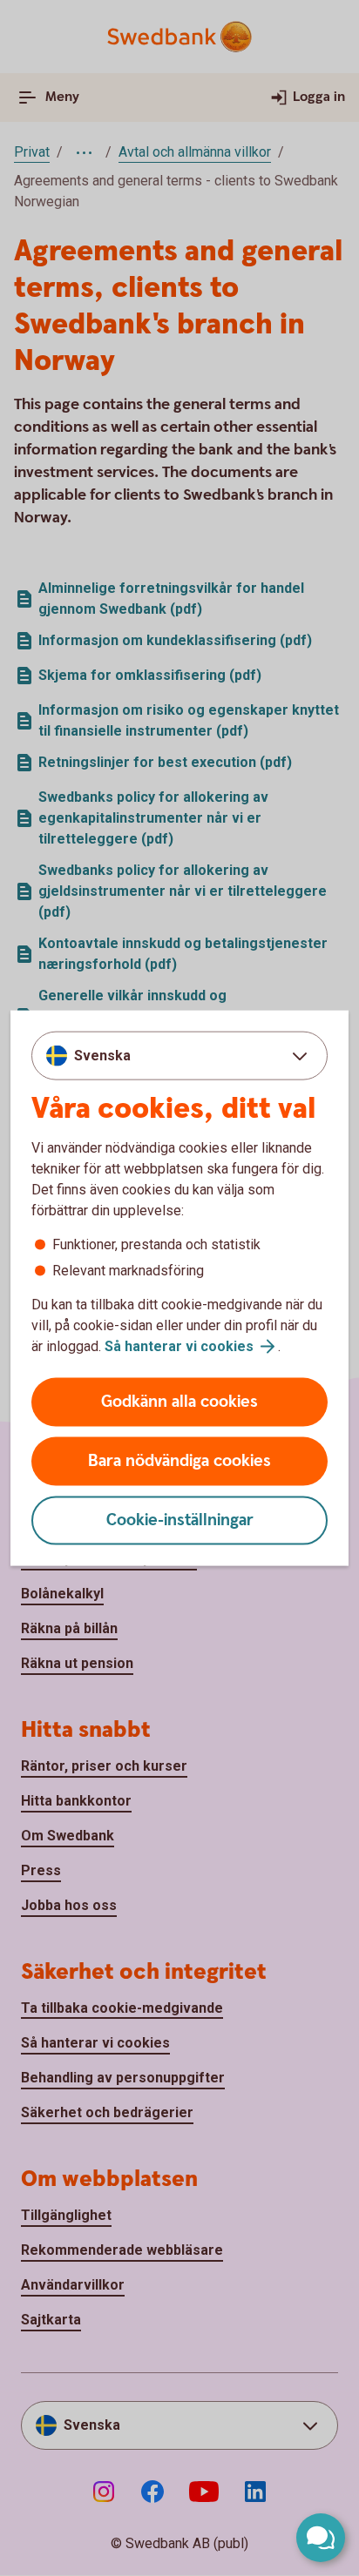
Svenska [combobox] (102, 1055)
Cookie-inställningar (180, 1520)
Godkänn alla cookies (179, 1402)
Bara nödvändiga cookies (179, 1461)
